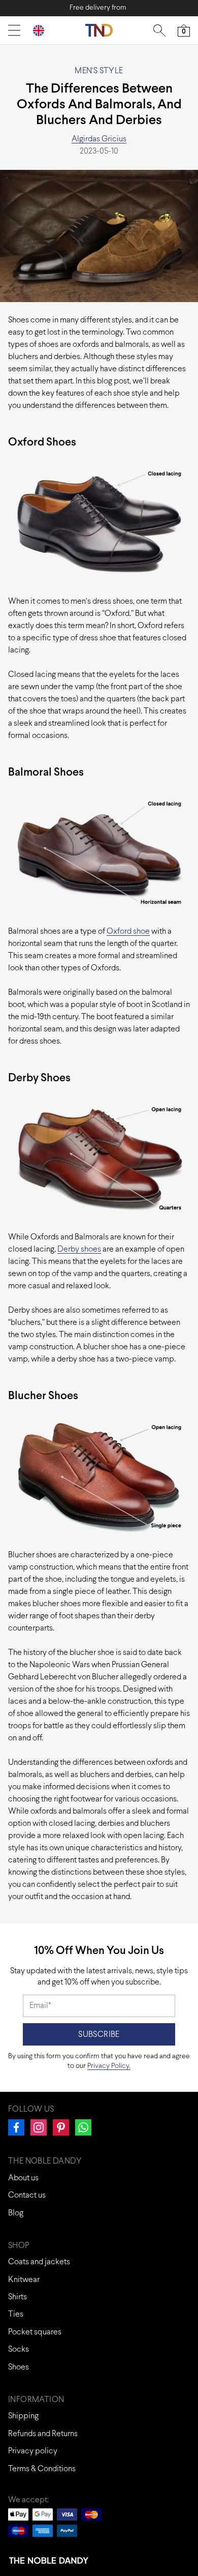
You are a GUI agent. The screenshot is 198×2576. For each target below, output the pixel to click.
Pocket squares (35, 2332)
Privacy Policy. (109, 2066)
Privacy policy (33, 2451)
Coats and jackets (39, 2262)
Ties (16, 2314)
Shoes (19, 2367)
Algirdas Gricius (99, 139)
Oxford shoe (128, 931)
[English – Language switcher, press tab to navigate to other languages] (43, 30)
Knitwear (24, 2280)
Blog (16, 2213)
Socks (19, 2349)
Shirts (18, 2297)
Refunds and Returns (43, 2434)
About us (23, 2178)
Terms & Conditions (42, 2469)
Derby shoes (79, 1249)
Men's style (99, 71)
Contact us (27, 2195)
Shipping (23, 2416)
